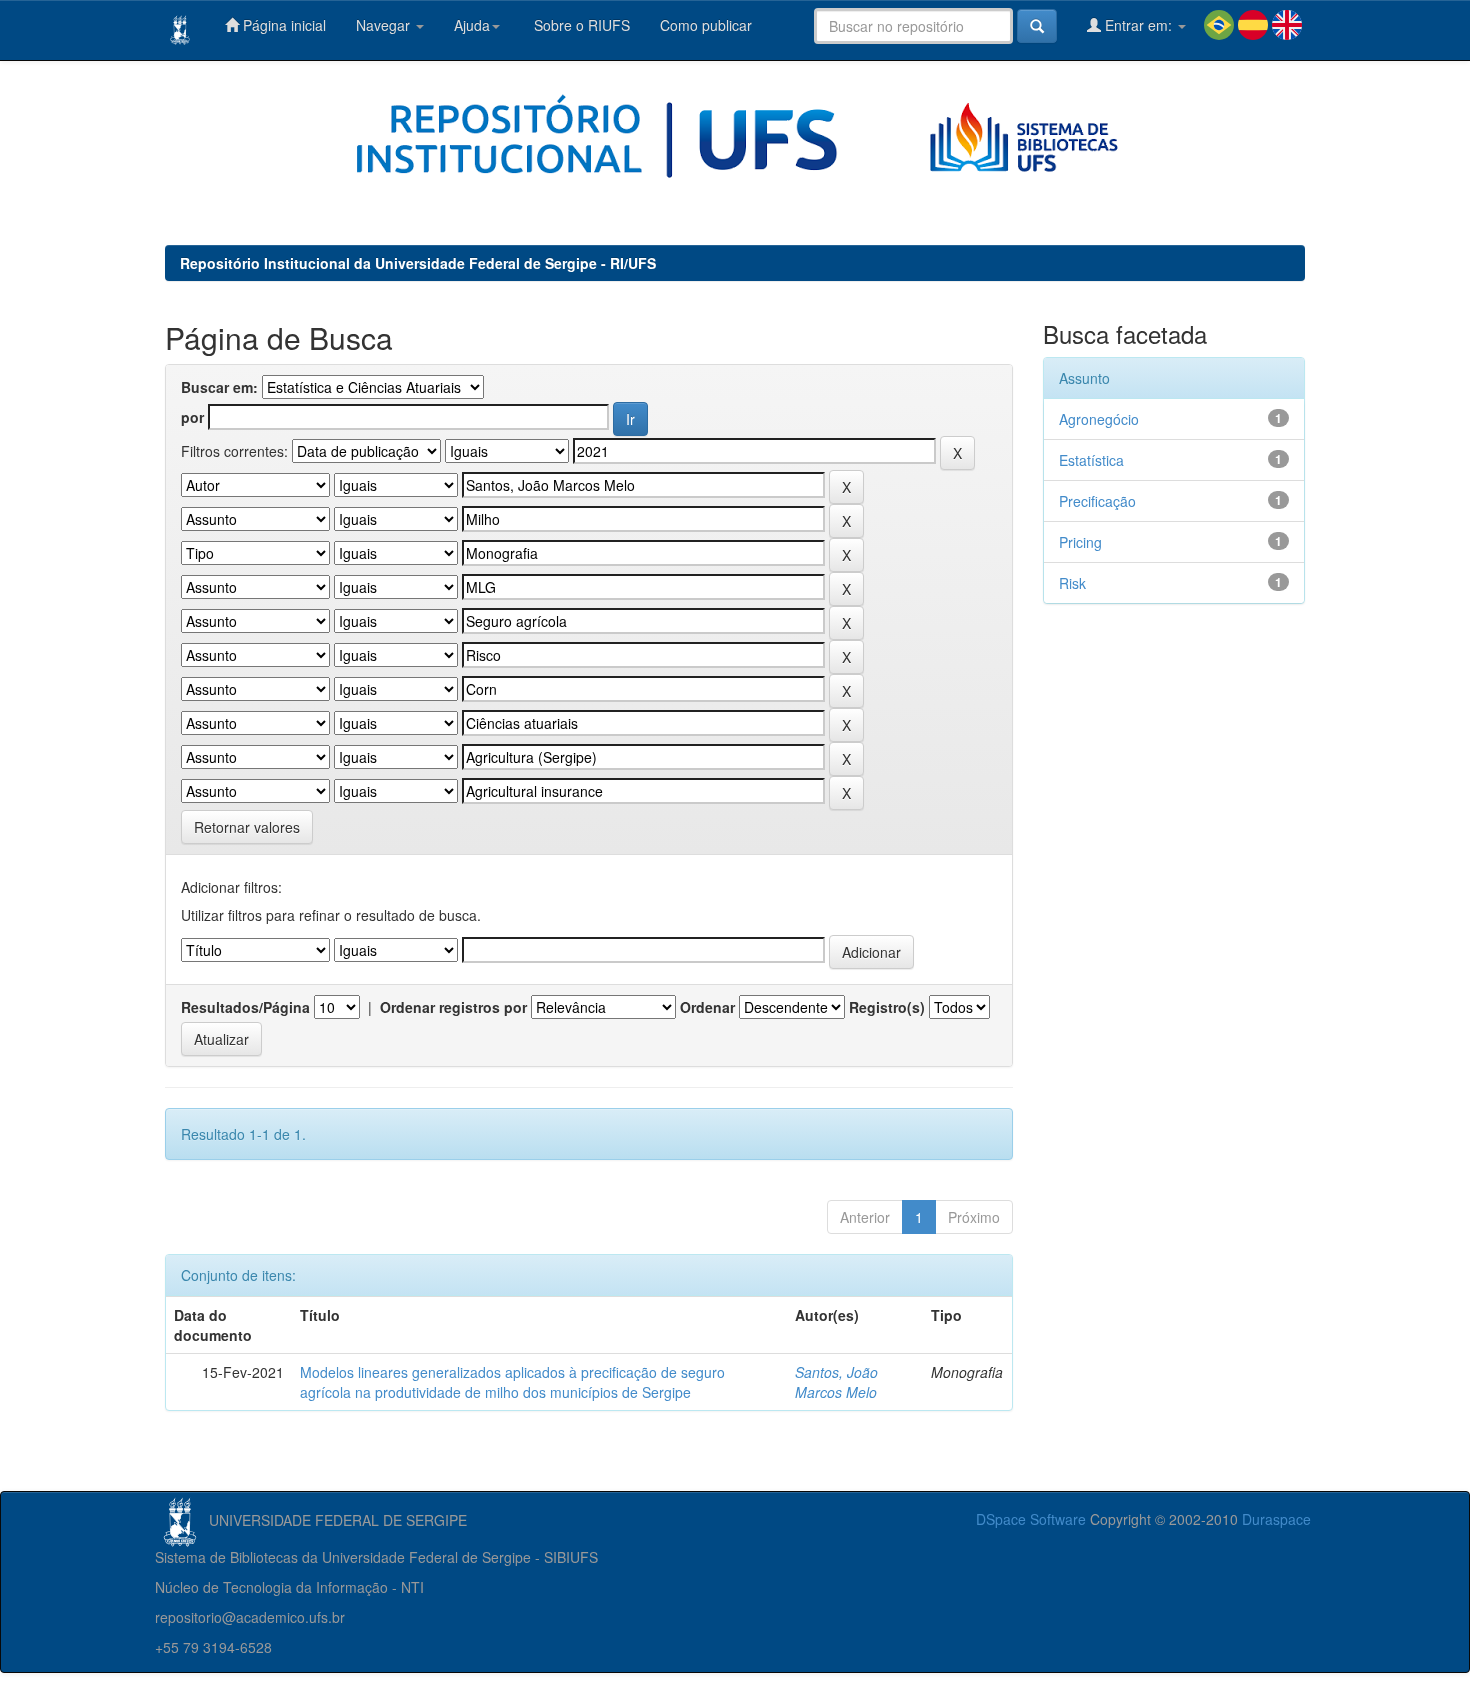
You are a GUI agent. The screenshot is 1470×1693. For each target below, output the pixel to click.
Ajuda (472, 25)
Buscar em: (219, 387)
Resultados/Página (245, 1007)
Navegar (385, 25)
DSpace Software (1031, 1519)
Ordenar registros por (453, 1007)
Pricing (1080, 542)
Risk (1072, 583)
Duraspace (1276, 1519)
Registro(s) (887, 1007)
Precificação (1097, 501)
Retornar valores (247, 827)
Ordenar (707, 1007)
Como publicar (706, 25)
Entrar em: (1138, 25)
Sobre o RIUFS (580, 25)
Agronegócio (1099, 419)
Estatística (1091, 460)
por (192, 417)
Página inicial (282, 25)
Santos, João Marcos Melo (836, 1382)
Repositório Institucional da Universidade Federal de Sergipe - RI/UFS (418, 263)
